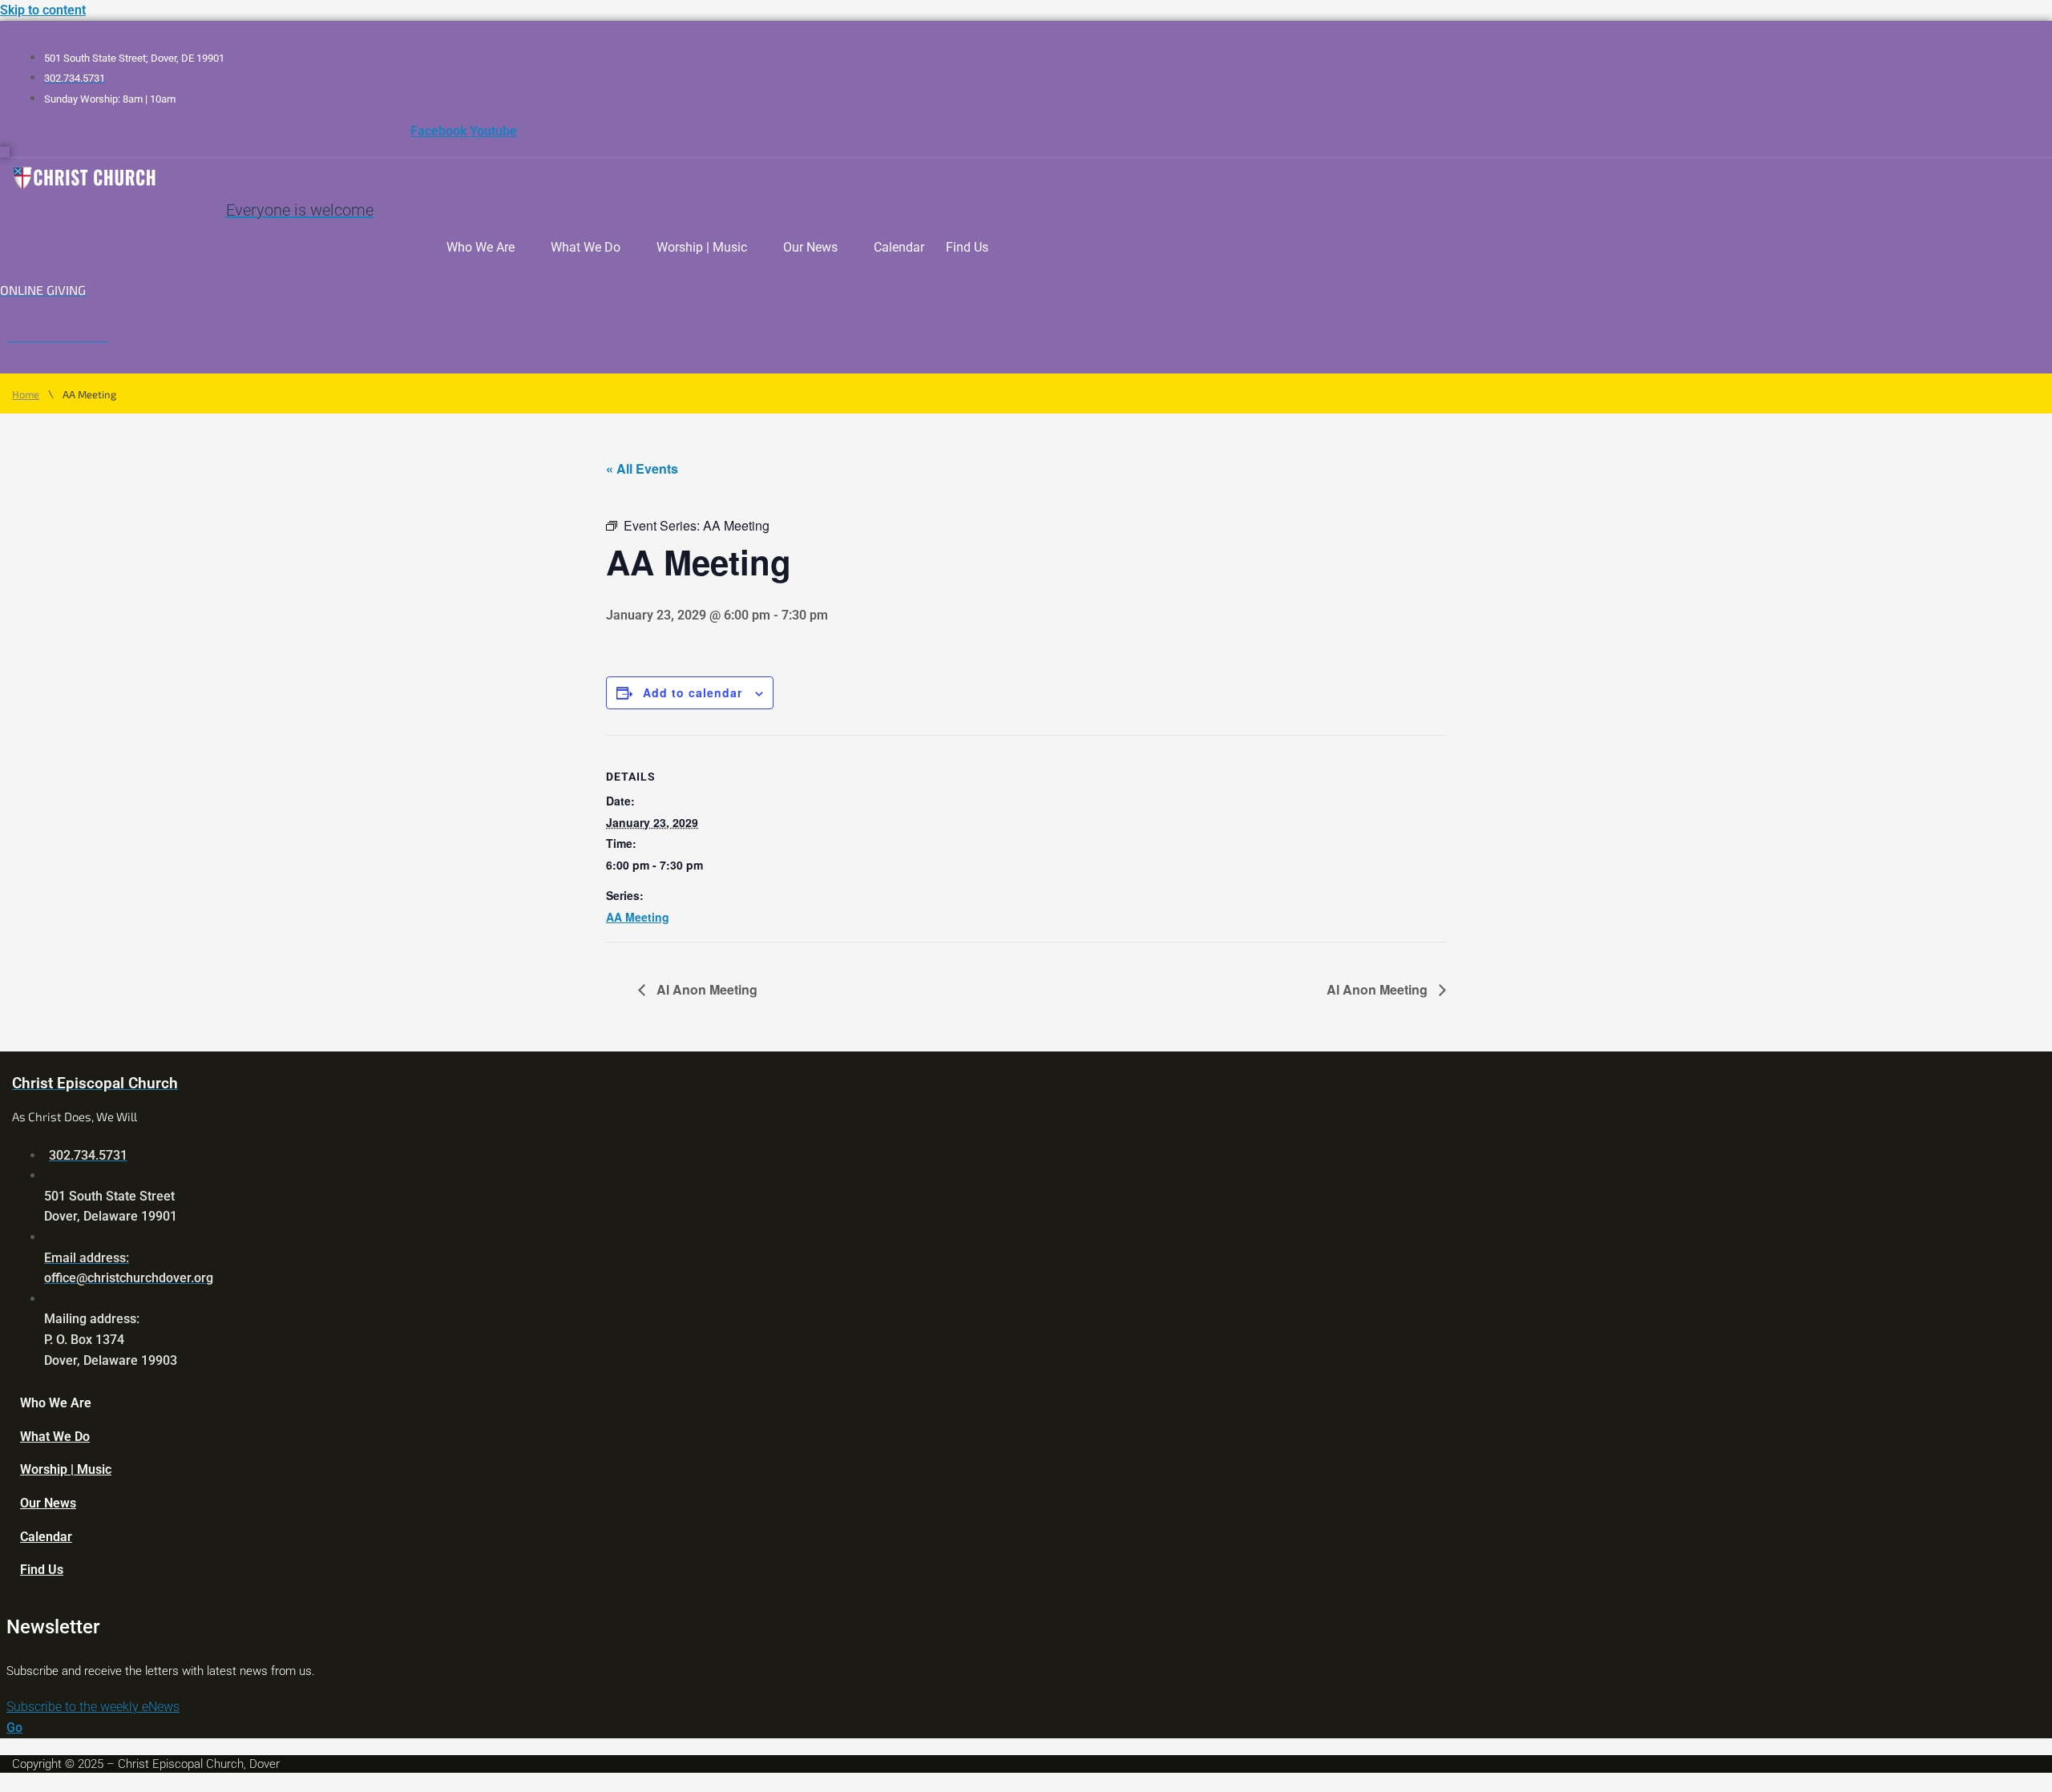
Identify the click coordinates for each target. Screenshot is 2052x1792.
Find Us (967, 247)
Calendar (899, 247)
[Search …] (5, 152)
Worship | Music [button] (702, 247)
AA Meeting (638, 917)
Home (26, 395)
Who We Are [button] (481, 247)
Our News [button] (810, 247)
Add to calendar (693, 692)
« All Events (642, 468)
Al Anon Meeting (705, 989)
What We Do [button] (586, 247)
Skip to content (43, 10)
